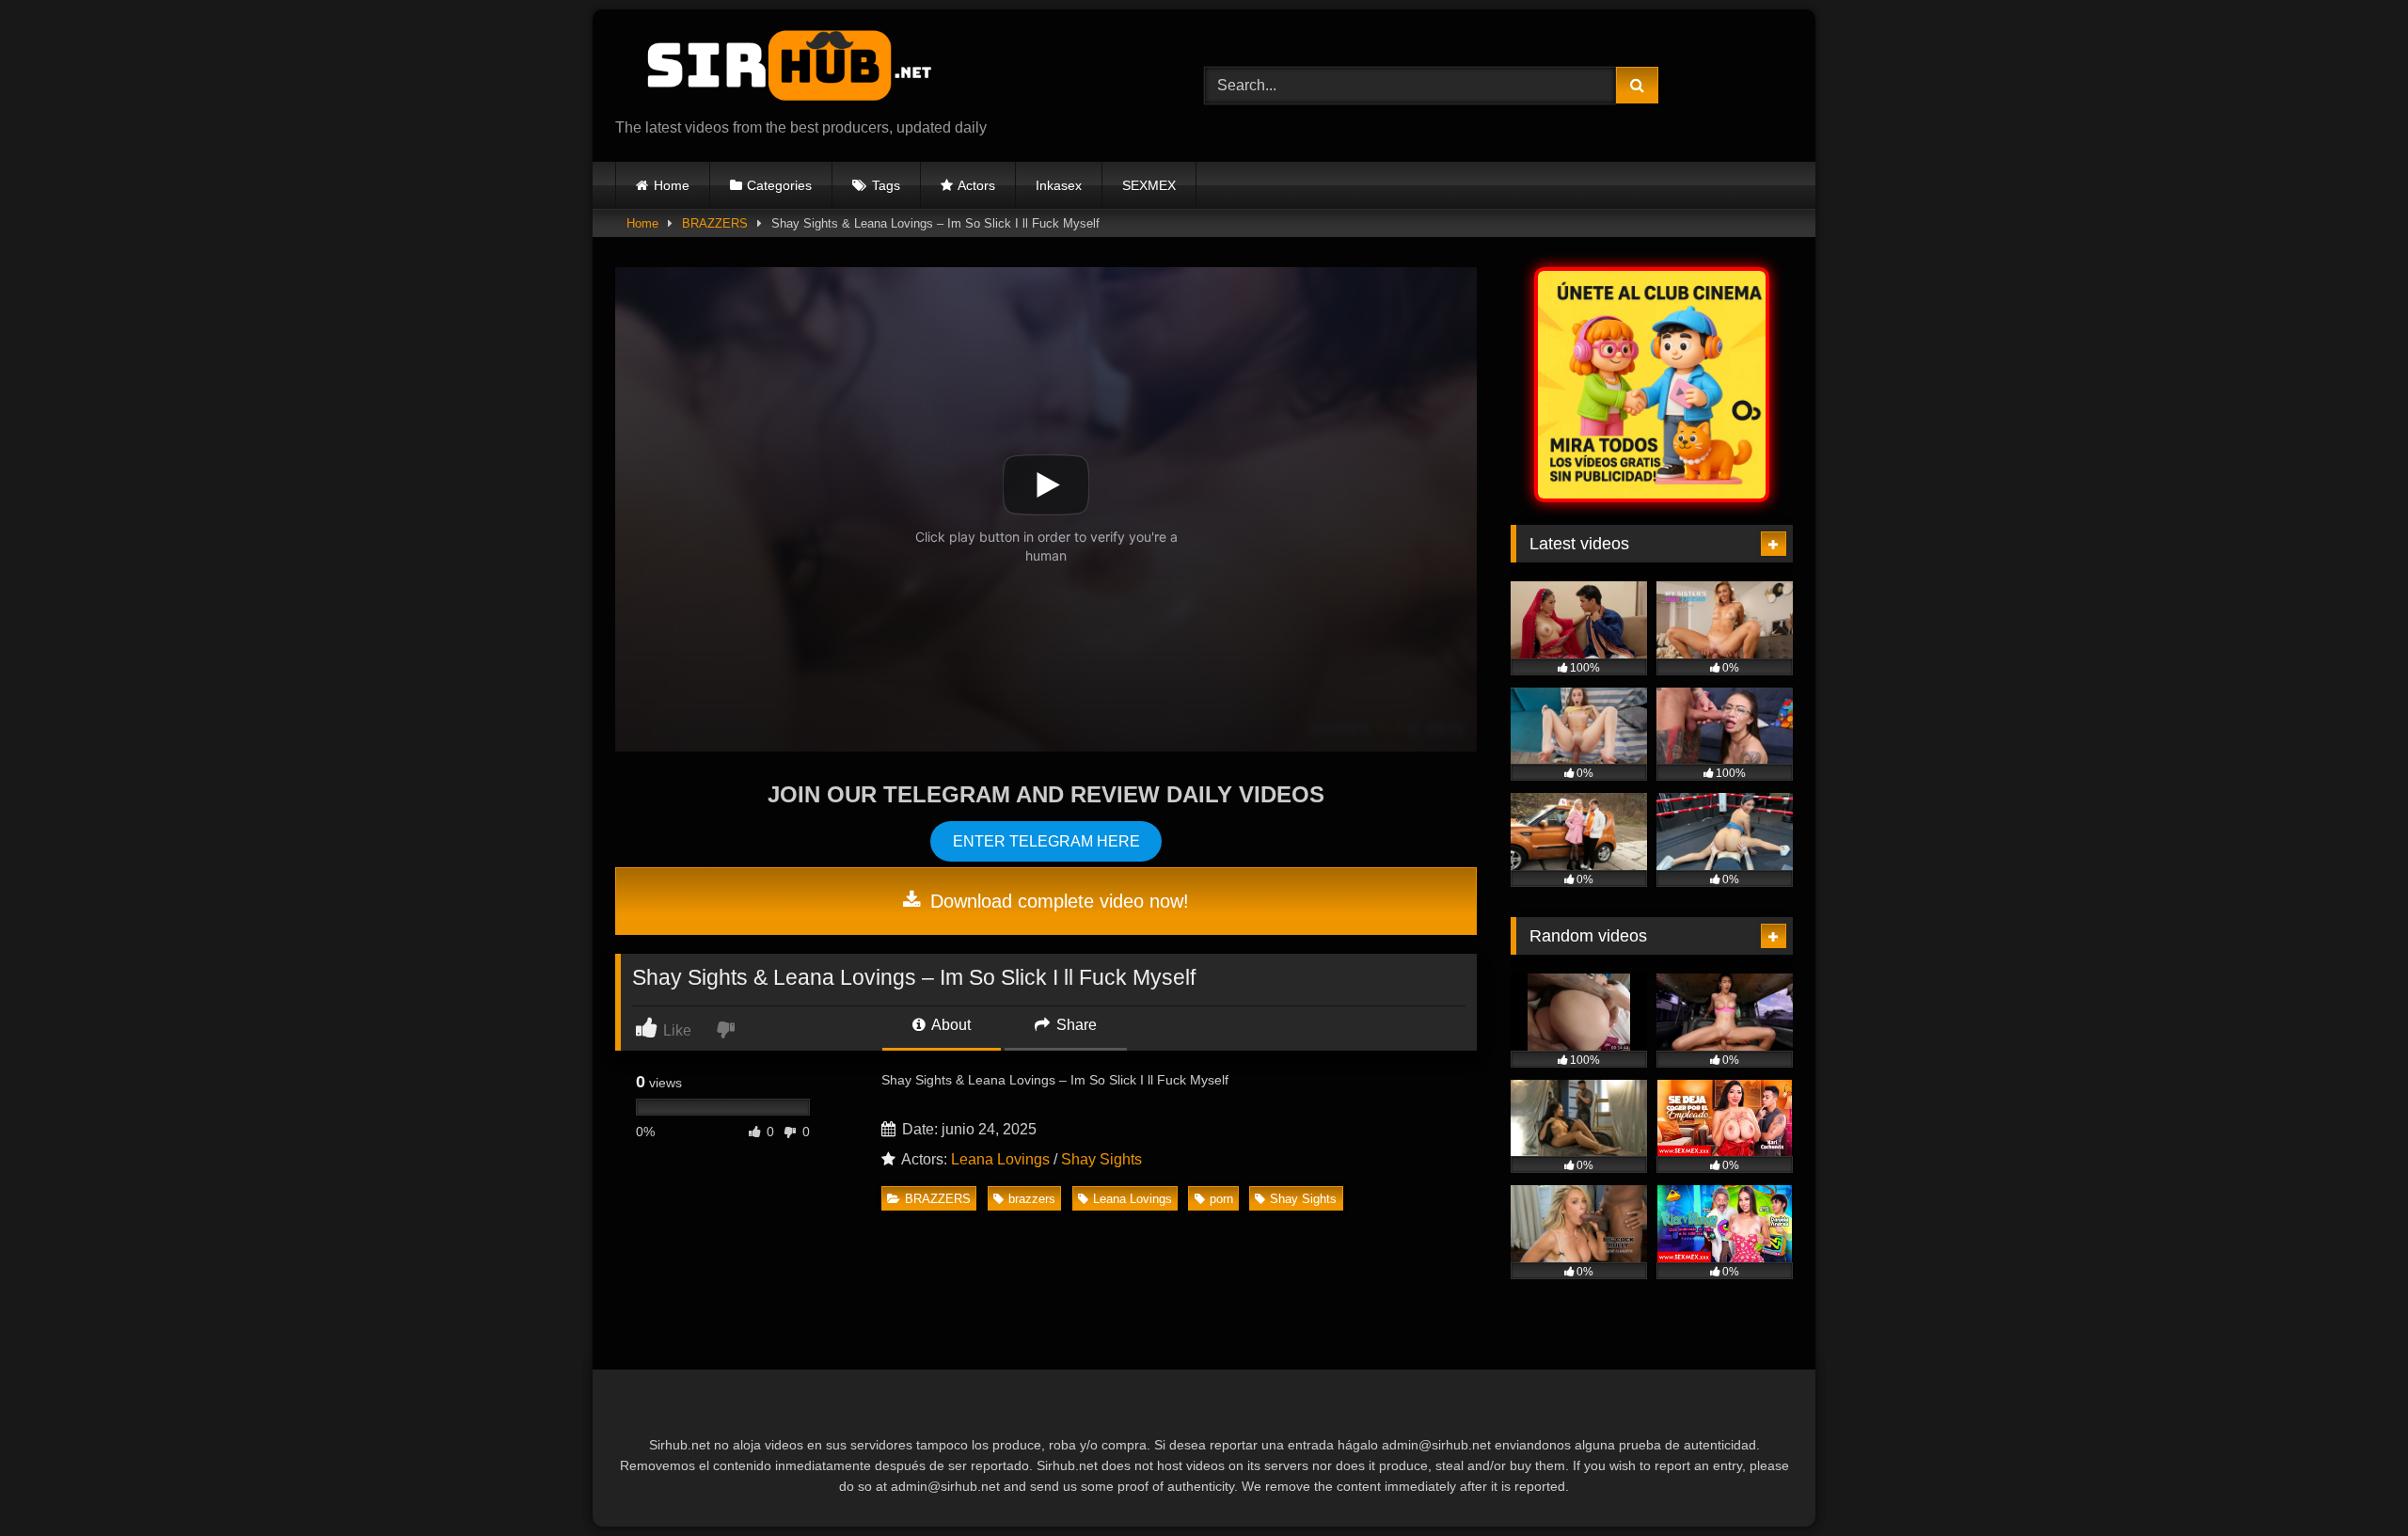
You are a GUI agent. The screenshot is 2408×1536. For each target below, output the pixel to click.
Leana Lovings (1000, 1159)
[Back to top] (2350, 1480)
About (950, 1025)
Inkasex (1059, 185)
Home (672, 185)
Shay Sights (1101, 1159)
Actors (976, 185)
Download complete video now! (1057, 901)
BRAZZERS (715, 223)
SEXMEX (1149, 185)
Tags (886, 185)
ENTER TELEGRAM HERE (1046, 841)
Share (1075, 1025)
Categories (779, 185)
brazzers (1032, 1199)
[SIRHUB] (780, 71)
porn (1221, 1199)
